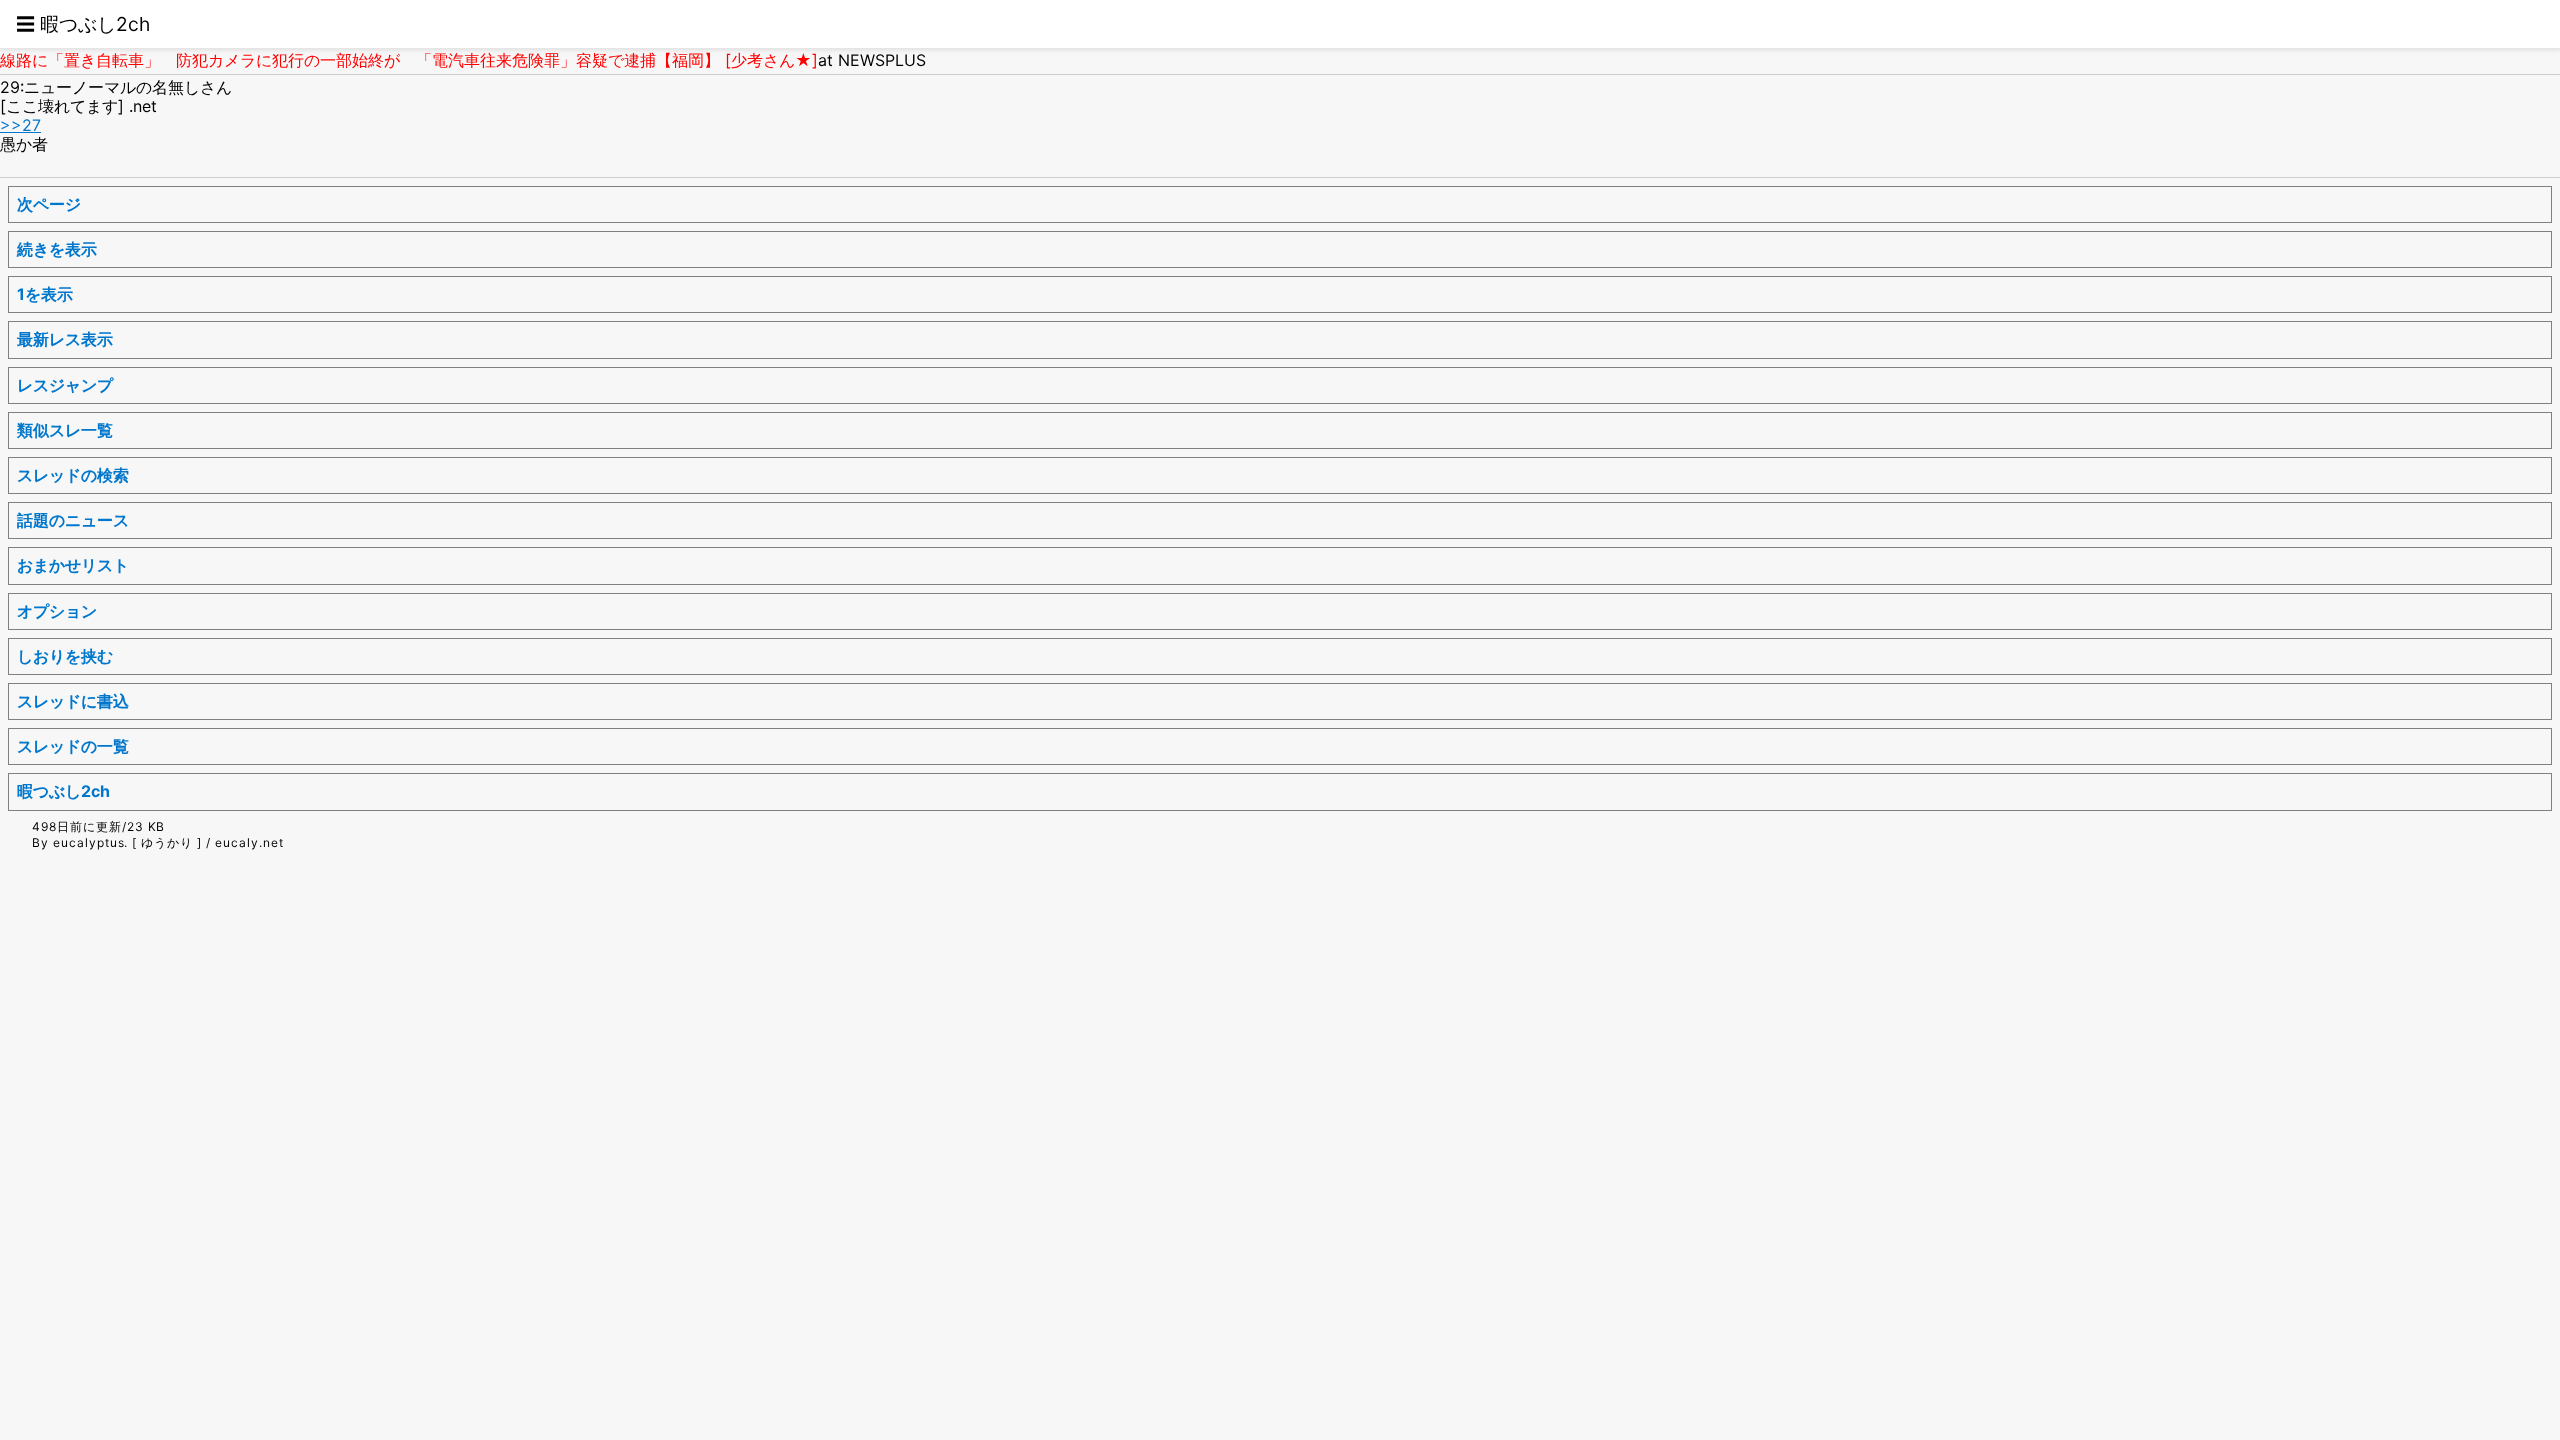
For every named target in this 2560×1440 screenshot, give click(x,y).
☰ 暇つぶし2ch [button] (83, 24)
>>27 (20, 125)
